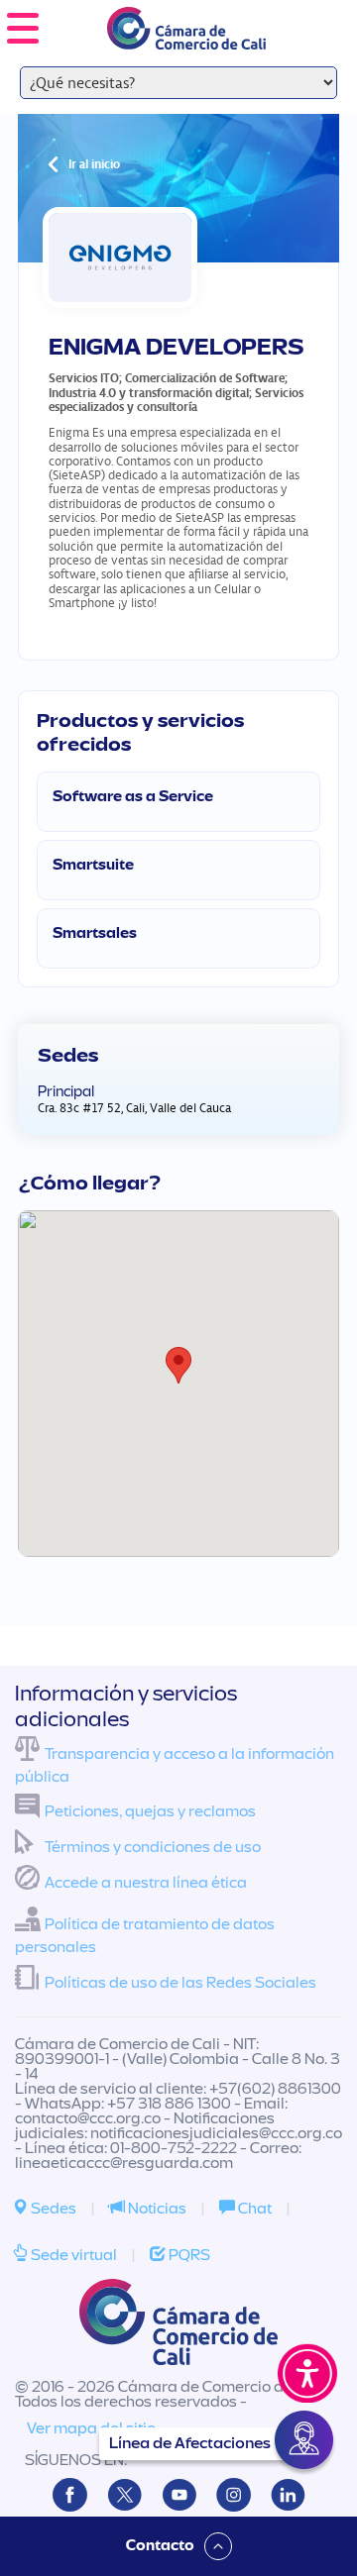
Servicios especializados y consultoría (176, 400)
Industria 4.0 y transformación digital (149, 393)
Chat (253, 2209)
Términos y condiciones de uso (153, 1847)
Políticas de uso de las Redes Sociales (180, 1983)
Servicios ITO (84, 378)
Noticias (156, 2209)
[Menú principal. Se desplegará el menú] (23, 28)
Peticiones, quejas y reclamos (150, 1811)
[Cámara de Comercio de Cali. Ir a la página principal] (186, 37)
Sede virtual (72, 2255)
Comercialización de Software (205, 378)
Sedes (52, 2209)
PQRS (188, 2255)
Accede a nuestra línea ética (146, 1883)
